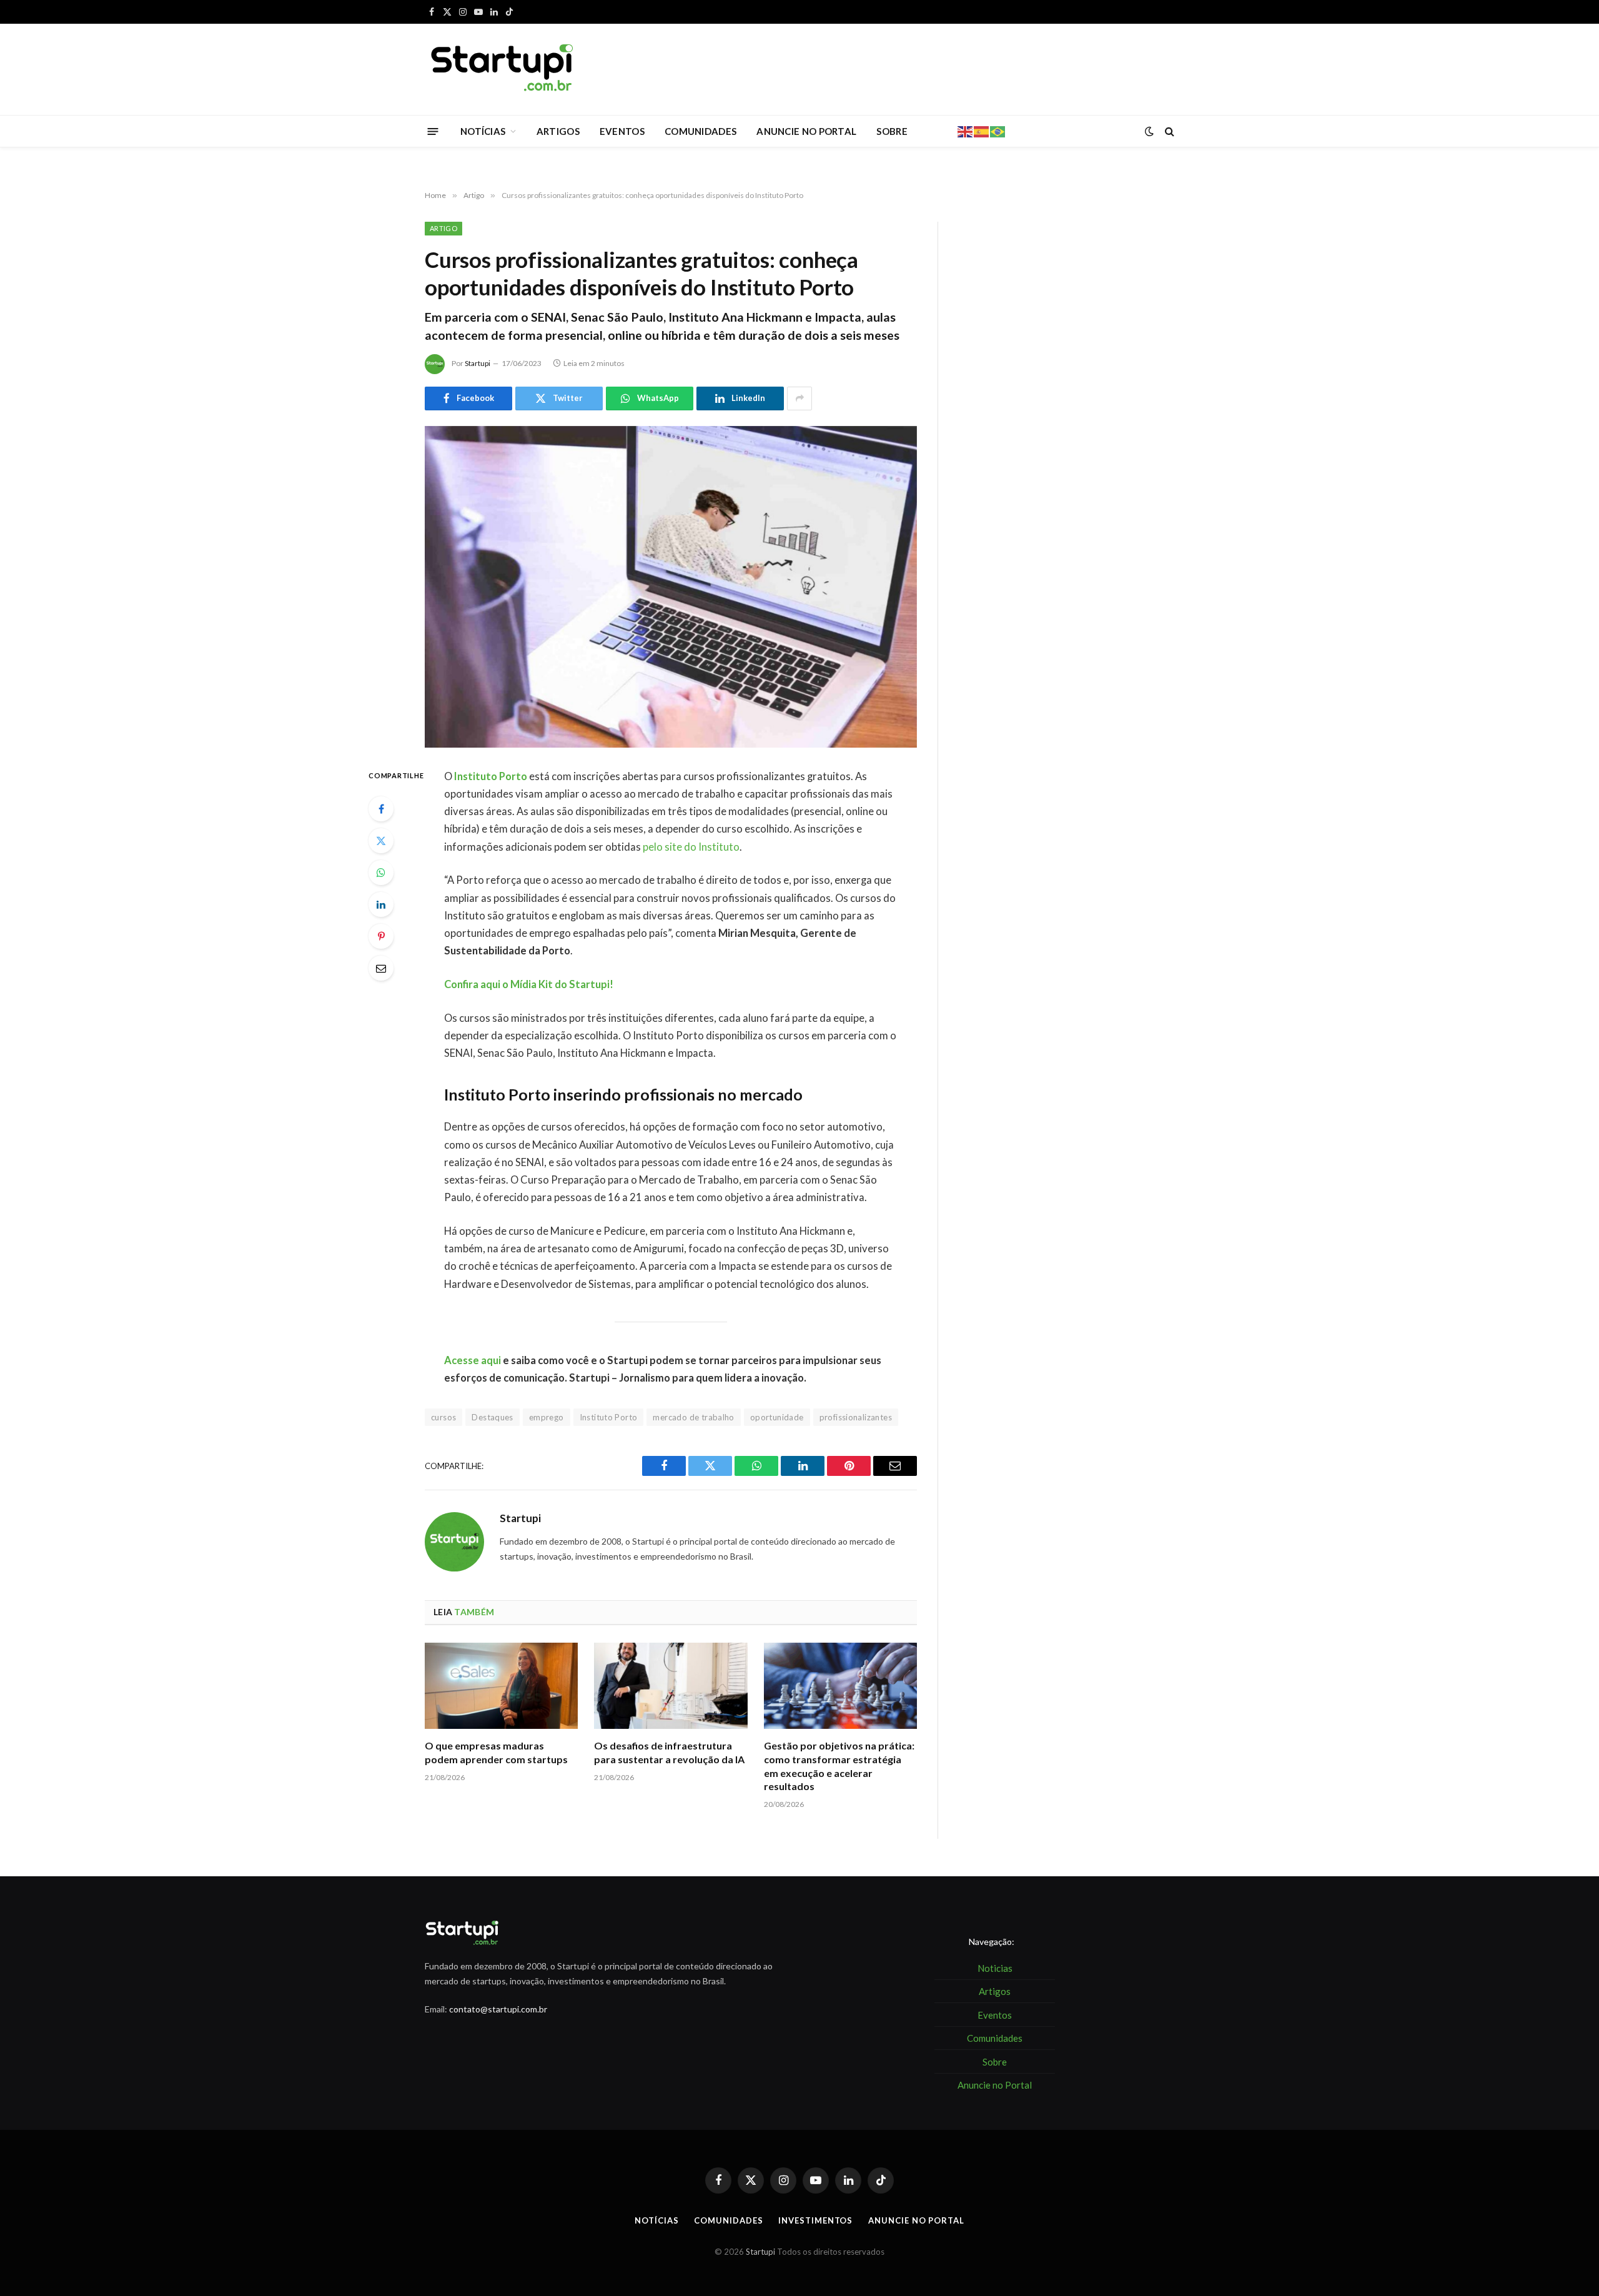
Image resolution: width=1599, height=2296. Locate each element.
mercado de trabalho (693, 1417)
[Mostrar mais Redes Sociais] (799, 398)
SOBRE (892, 131)
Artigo (443, 228)
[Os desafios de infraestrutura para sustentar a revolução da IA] (671, 1686)
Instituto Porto (491, 776)
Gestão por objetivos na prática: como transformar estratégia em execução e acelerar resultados (839, 1766)
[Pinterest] (381, 936)
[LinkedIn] (381, 904)
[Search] (1168, 131)
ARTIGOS (558, 131)
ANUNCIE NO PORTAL (806, 131)
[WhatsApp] (381, 873)
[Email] (381, 968)
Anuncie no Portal (916, 2220)
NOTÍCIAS (483, 131)
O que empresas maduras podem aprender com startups (496, 1752)
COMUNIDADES (700, 131)
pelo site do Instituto (691, 847)
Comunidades (728, 2220)
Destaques (493, 1417)
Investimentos (815, 2220)
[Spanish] (982, 131)
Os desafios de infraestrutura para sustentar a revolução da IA (669, 1752)
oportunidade (777, 1417)
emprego (547, 1417)
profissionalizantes (856, 1417)
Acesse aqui (473, 1360)
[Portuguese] (998, 131)
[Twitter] (381, 841)
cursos (443, 1417)
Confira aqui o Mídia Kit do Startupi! (529, 984)
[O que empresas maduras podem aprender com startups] (501, 1686)
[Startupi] (503, 69)
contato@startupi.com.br (498, 2009)
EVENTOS (622, 131)
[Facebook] (381, 809)
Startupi (478, 363)
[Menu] (433, 131)
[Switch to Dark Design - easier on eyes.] (1149, 131)
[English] (966, 131)
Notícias (656, 2220)
